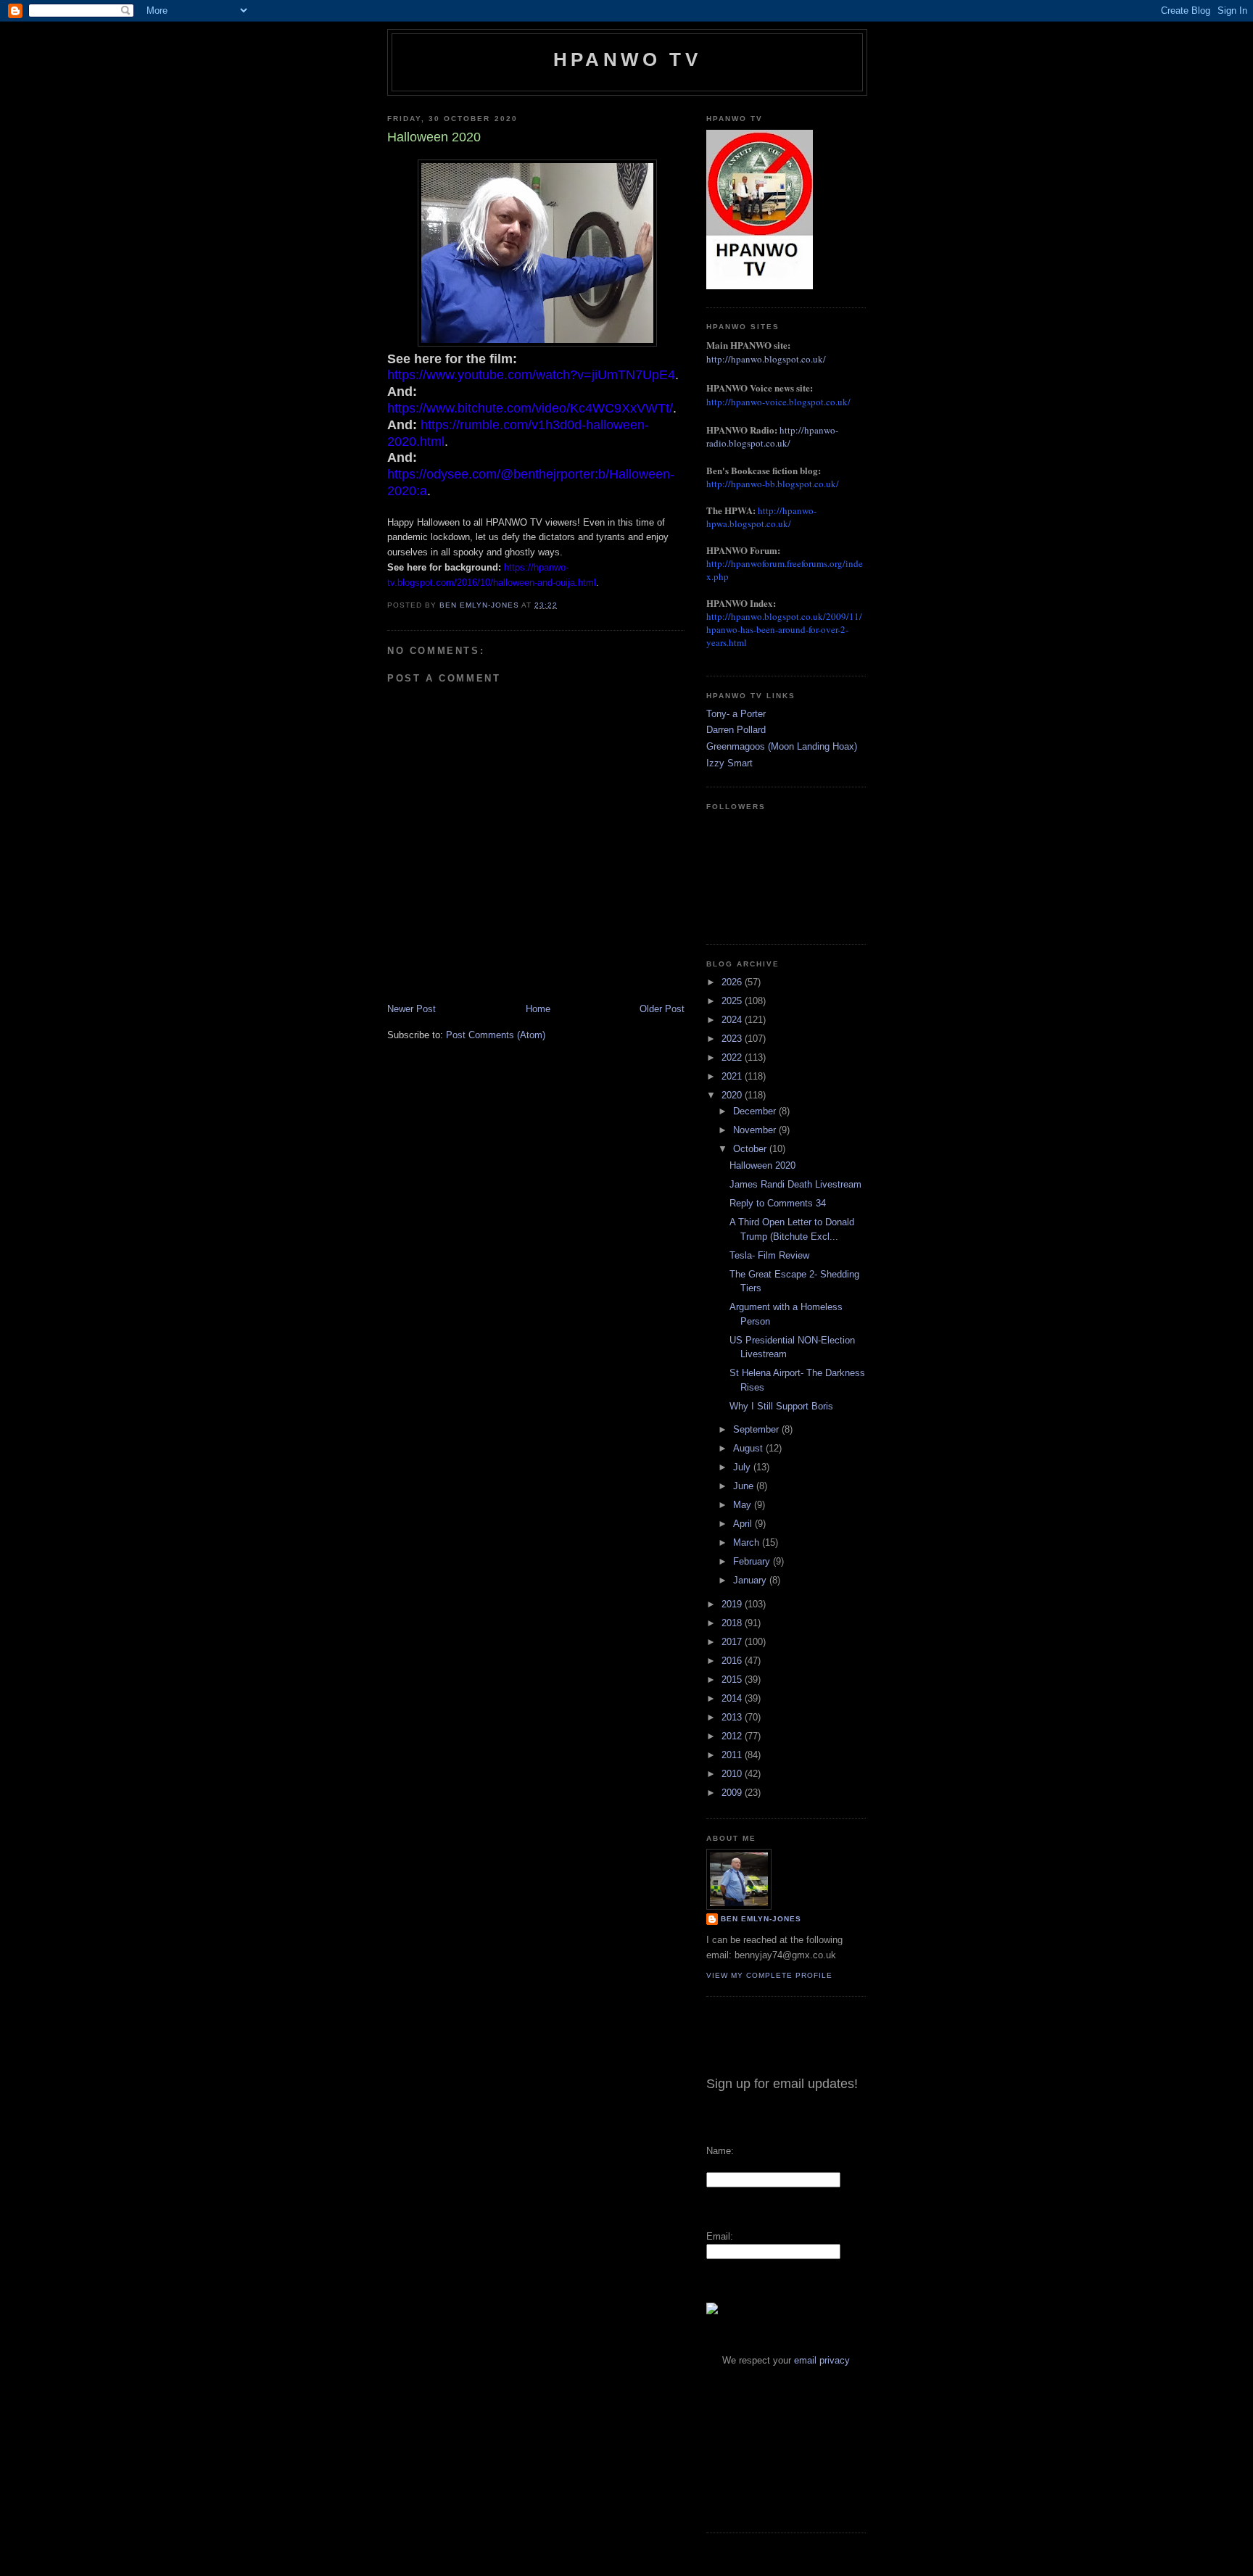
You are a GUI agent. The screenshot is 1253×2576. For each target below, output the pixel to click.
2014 (733, 1698)
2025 (733, 1001)
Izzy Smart (729, 763)
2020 (733, 1095)
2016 (733, 1661)
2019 (733, 1604)
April (744, 1524)
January (751, 1580)
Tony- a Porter (736, 714)
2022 (733, 1057)
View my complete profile (769, 1975)
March (748, 1542)
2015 (733, 1680)
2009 (733, 1793)
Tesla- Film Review (769, 1255)
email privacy (822, 2360)
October (751, 1149)
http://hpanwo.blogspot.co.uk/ (766, 359)
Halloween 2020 (762, 1165)
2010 (733, 1774)
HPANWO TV (627, 59)
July (743, 1467)
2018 (733, 1623)
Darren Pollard (736, 730)
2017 (733, 1642)
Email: (720, 2236)
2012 (733, 1736)
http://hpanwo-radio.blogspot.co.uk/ (772, 436)
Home (538, 1009)
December (756, 1111)
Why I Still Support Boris (781, 1406)
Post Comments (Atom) (496, 1035)
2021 (733, 1076)
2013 (733, 1717)
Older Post (662, 1009)
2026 (733, 982)
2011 (733, 1755)
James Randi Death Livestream (795, 1184)
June (745, 1486)
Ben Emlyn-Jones (761, 1919)
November (756, 1130)
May (744, 1505)
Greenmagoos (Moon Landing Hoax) (782, 746)
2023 (733, 1039)
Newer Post (412, 1009)
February (753, 1561)
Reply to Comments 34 (778, 1203)
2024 (733, 1020)
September (757, 1429)
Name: (720, 2151)
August (749, 1448)
